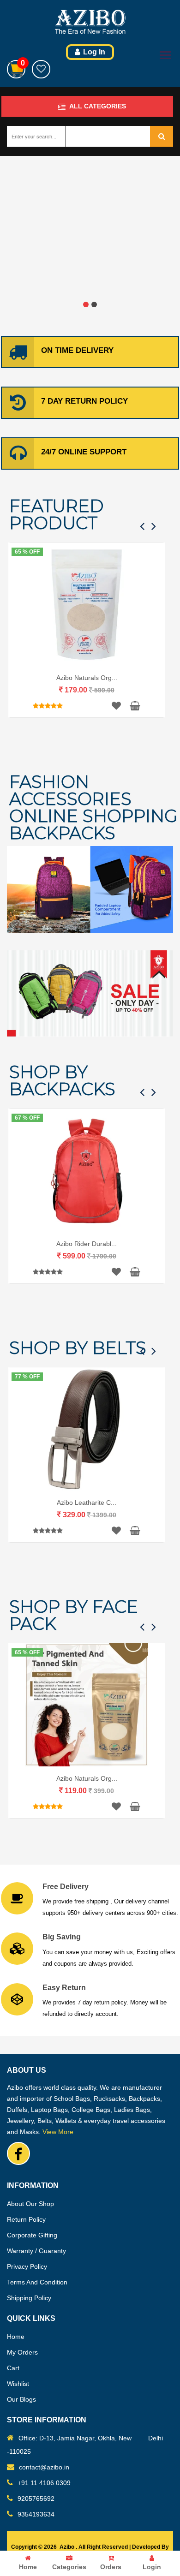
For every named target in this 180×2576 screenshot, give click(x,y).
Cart (13, 2368)
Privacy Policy (27, 2266)
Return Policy (26, 2219)
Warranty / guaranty (36, 2251)
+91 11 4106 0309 (44, 2483)
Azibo (67, 2547)
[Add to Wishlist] (116, 706)
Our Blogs (21, 2399)
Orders (111, 2567)
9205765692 (36, 2498)
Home (28, 2567)
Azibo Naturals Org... (87, 678)
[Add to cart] (132, 706)
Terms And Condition (37, 2282)
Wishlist (18, 2384)
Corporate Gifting (32, 2235)
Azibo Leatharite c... (87, 1503)
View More (58, 2132)
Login (152, 2567)
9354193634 (36, 2514)
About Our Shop (30, 2204)
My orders (22, 2352)
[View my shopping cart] (16, 69)
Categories (69, 2567)
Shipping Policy (29, 2298)
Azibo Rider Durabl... (87, 1244)
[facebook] (18, 2153)
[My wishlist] (41, 69)
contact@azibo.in (44, 2467)
